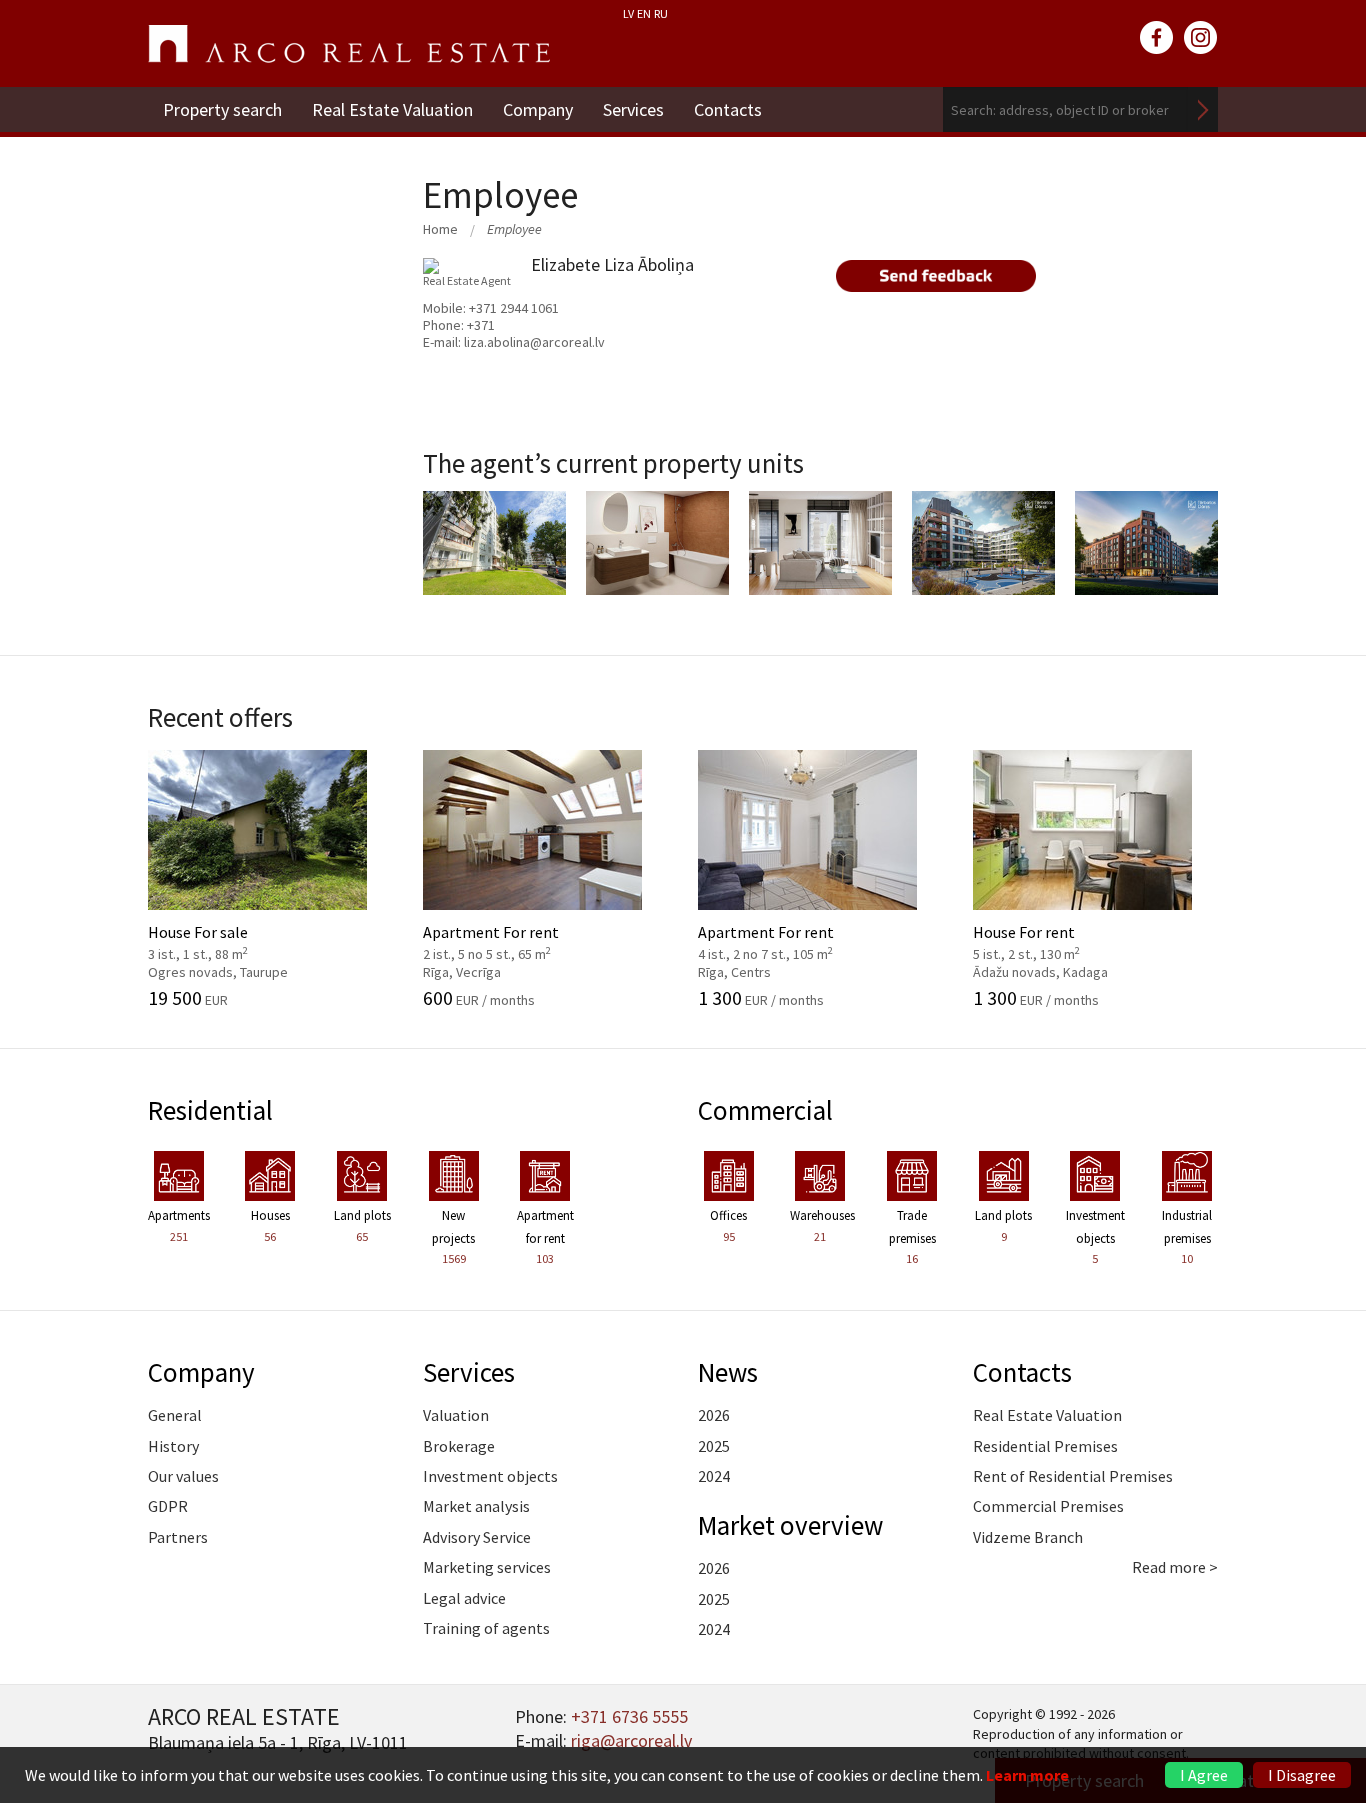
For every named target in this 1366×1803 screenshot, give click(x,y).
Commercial (765, 1110)
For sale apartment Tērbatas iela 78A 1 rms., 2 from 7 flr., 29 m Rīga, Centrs (1180, 560)
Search (1203, 109)
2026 (714, 1415)
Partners (178, 1537)
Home (440, 229)
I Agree (1204, 1775)
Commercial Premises (1048, 1506)
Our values (183, 1476)
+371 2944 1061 (514, 308)
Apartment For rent (511, 941)
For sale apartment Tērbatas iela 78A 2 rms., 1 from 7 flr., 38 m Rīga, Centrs (691, 560)
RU (661, 13)
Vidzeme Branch (1028, 1537)
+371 (481, 325)
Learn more (1027, 1775)
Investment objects (490, 1476)
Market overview (790, 1525)
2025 (714, 1446)
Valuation (456, 1415)
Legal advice (464, 1598)
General (175, 1415)
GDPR (168, 1506)
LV (628, 13)
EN (644, 13)
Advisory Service (477, 1537)
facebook (1157, 38)
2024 (714, 1476)
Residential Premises (1045, 1446)
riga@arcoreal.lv (631, 1740)
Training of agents (486, 1628)
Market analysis (476, 1506)
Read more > (1175, 1567)
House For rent (1061, 941)
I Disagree (1302, 1775)
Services (633, 109)
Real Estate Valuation (392, 109)
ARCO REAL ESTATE (349, 44)
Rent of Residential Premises (1073, 1476)
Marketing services (487, 1567)
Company (538, 109)
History (173, 1446)
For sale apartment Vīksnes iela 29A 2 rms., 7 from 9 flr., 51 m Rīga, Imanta (528, 560)
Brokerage (459, 1446)
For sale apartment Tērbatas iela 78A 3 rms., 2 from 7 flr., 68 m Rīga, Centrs (854, 560)
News (728, 1372)
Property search (222, 109)
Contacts (728, 109)
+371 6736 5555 (629, 1716)
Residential (210, 1110)
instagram (1201, 38)
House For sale (236, 941)
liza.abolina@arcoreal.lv (534, 342)
